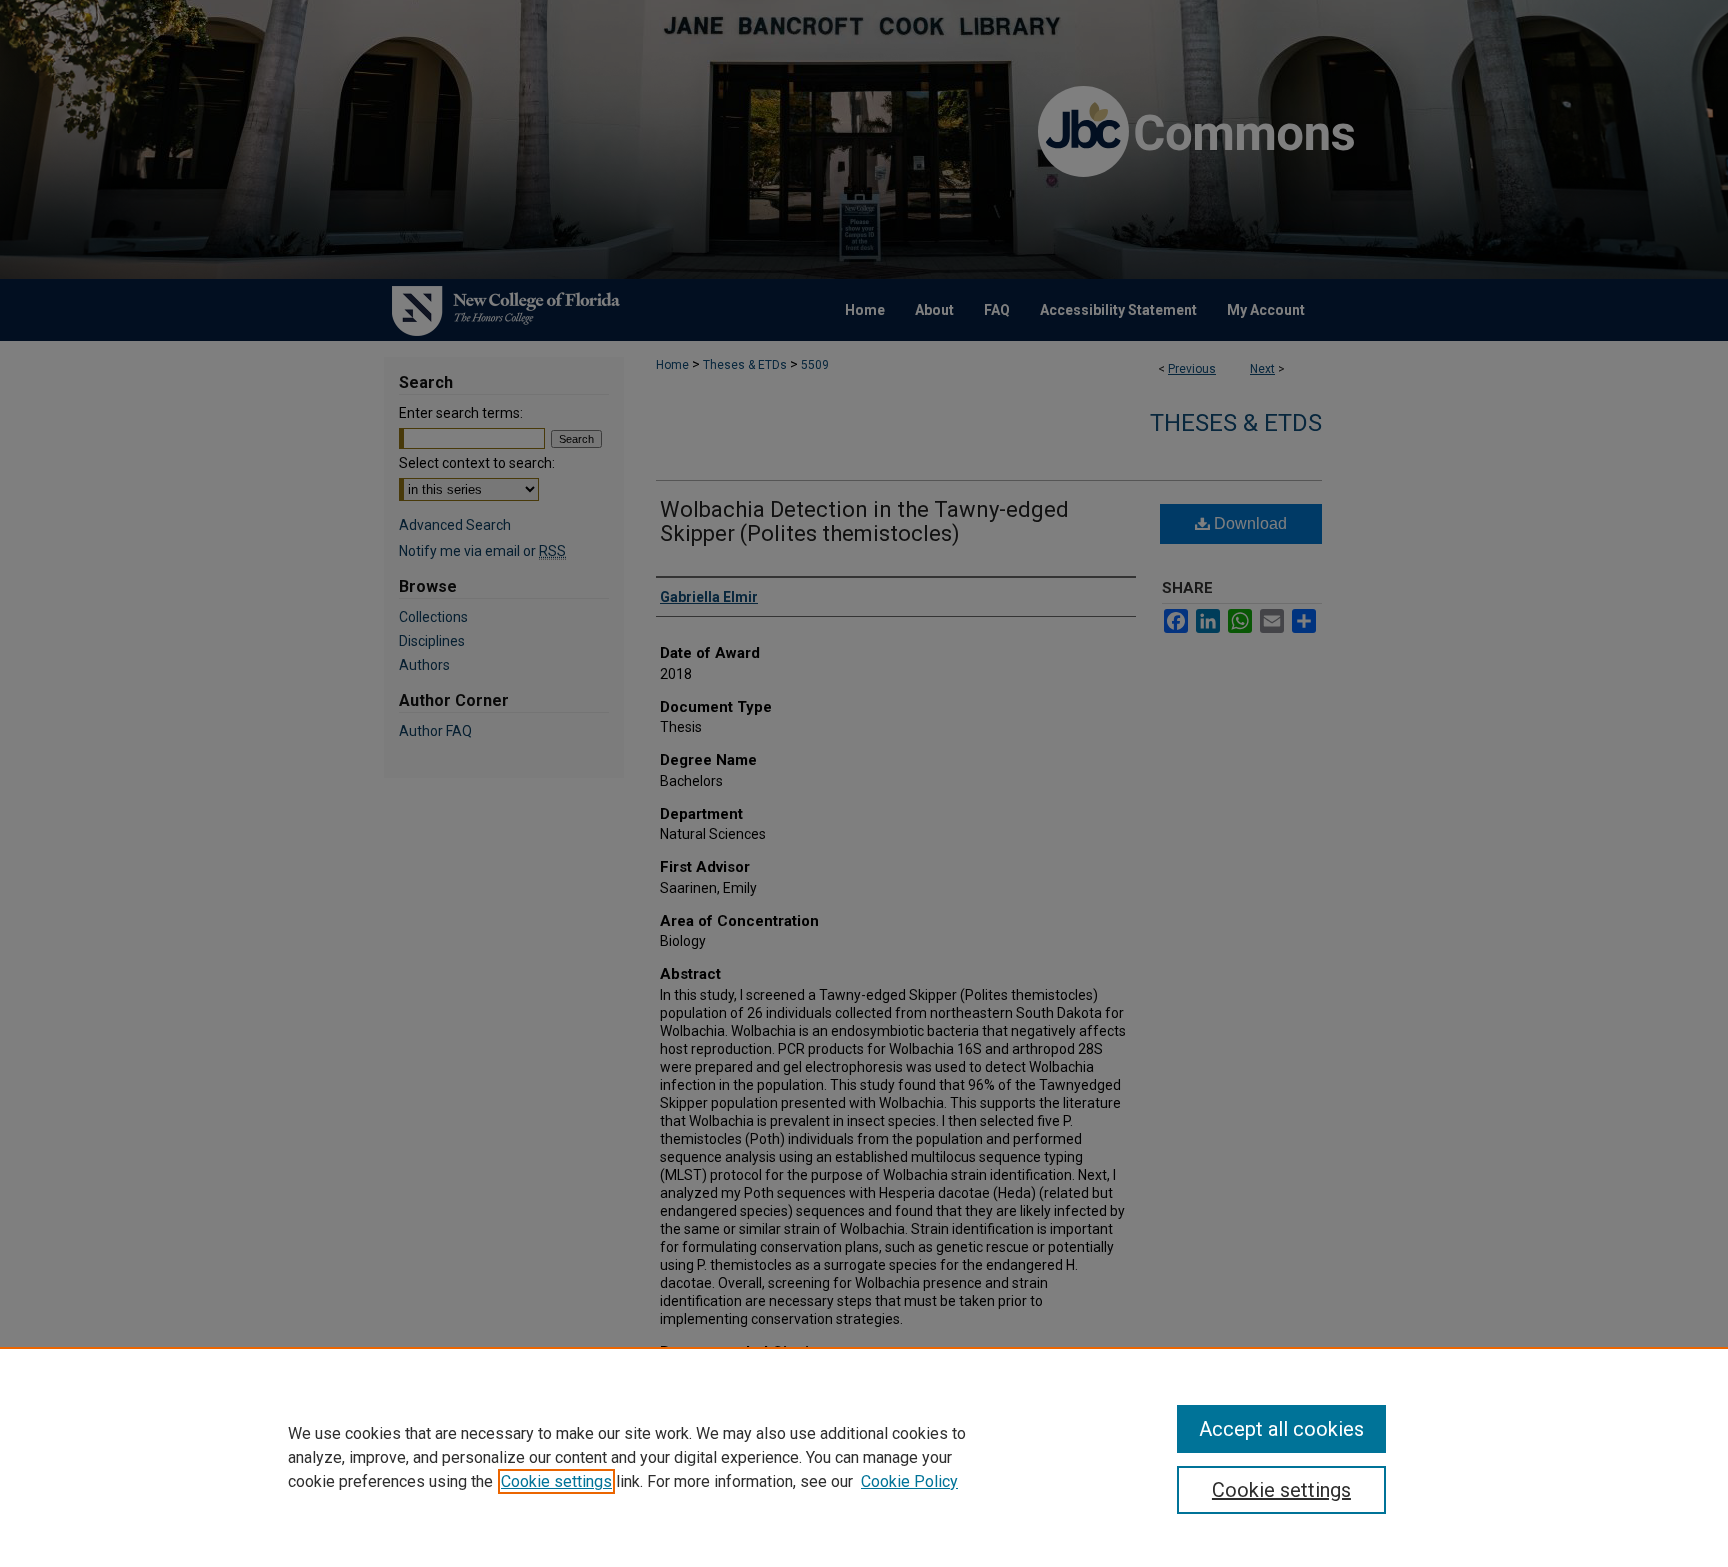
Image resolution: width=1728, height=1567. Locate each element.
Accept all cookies (1281, 1429)
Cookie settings (556, 1481)
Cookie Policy (909, 1481)
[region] (864, 1457)
